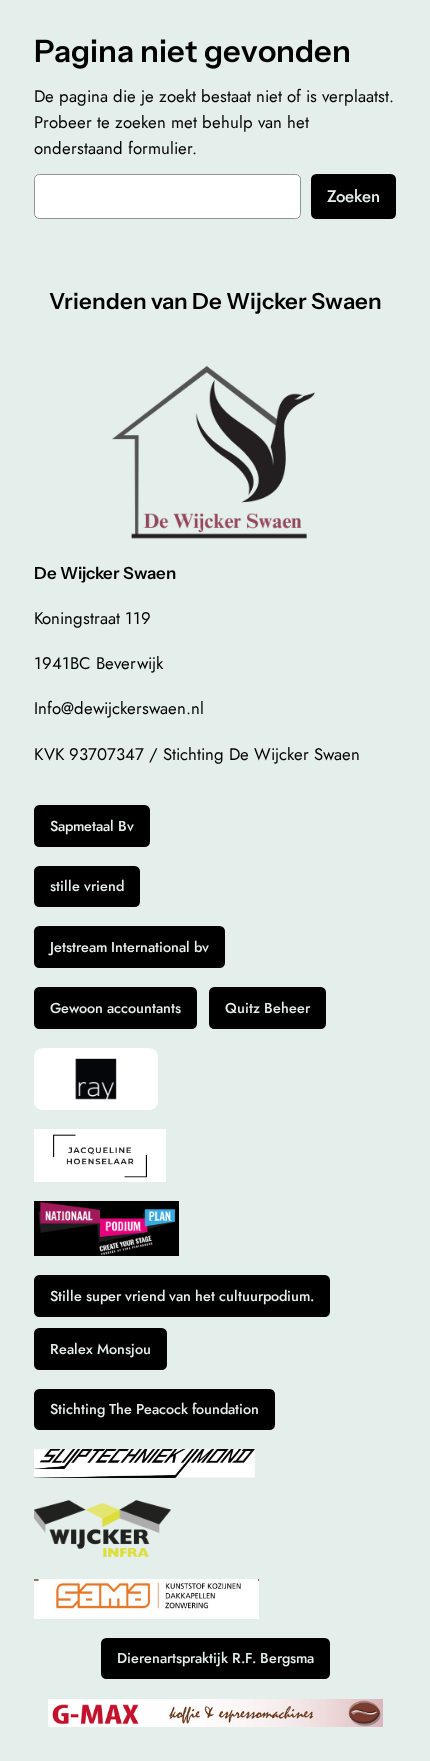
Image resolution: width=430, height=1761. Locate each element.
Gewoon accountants (115, 1008)
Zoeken (353, 196)
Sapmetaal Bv (92, 826)
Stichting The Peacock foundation (154, 1409)
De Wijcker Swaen (105, 573)
